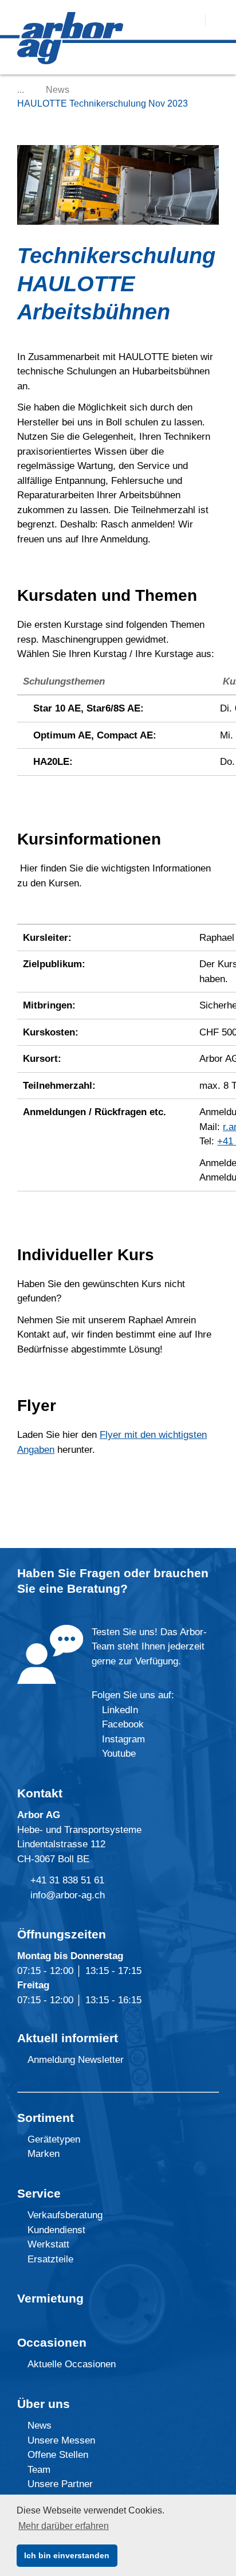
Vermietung (50, 2298)
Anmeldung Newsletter (74, 2060)
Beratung (94, 1588)
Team (38, 2470)
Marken (42, 2154)
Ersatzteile (49, 2259)
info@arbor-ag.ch (68, 1895)
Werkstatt (47, 2244)
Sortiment (46, 2118)
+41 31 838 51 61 (67, 1880)
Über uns (44, 2404)
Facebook (121, 1724)
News (58, 90)
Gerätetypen (52, 2139)
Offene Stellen (56, 2455)
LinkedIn (120, 1710)
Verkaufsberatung (64, 2215)
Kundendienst (55, 2230)
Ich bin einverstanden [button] (67, 2555)
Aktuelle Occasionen (70, 2364)
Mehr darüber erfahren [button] (64, 2526)
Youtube (117, 1754)
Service (39, 2193)
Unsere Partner (59, 2484)
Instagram (122, 1739)
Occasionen (52, 2342)
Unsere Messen (60, 2440)
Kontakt (40, 1793)
